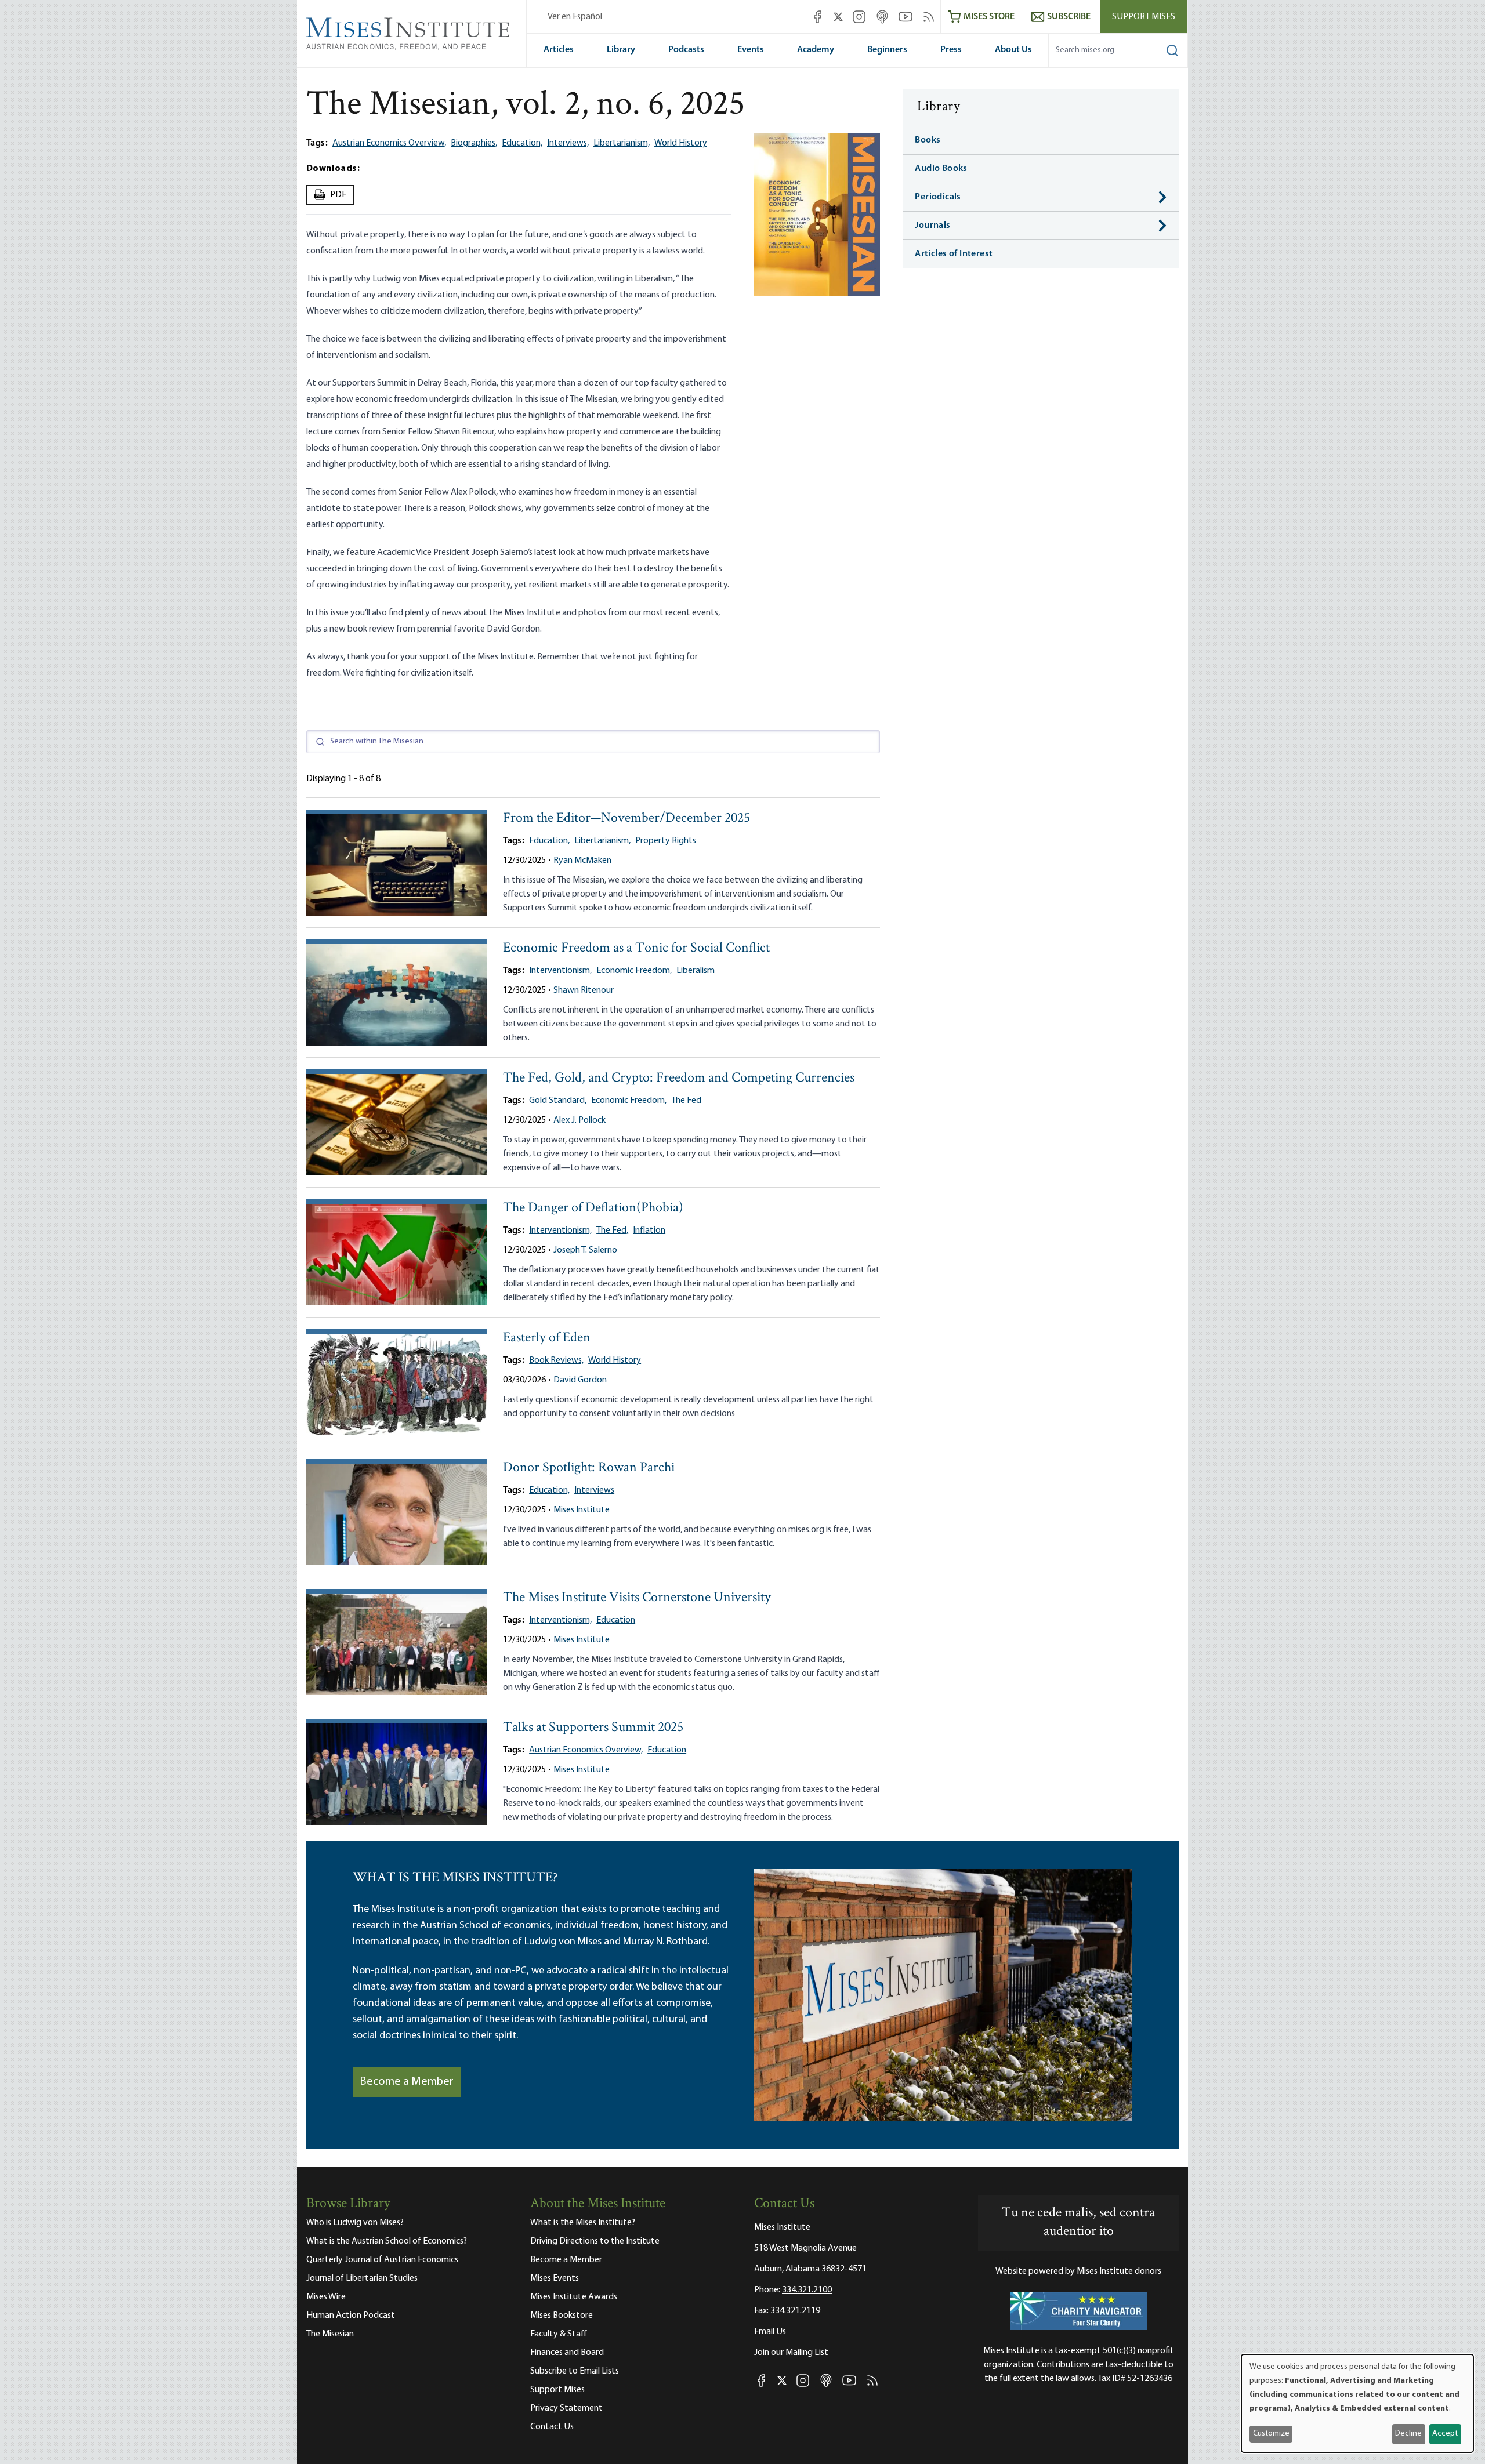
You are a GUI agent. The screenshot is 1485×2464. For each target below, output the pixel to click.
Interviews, (568, 143)
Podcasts (686, 50)
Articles (559, 50)
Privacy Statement (566, 2408)
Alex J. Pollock (579, 1120)
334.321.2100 (807, 2290)
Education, (522, 143)
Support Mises (1144, 17)
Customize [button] (1271, 2434)
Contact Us (552, 2427)
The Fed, (612, 1231)
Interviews (594, 1490)
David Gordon (580, 1380)
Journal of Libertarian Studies (362, 2278)
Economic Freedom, (634, 971)
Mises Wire (326, 2297)
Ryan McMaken (582, 861)
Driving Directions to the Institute (595, 2241)
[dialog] (1357, 2403)
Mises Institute (582, 1510)
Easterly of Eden (547, 1338)
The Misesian (330, 2334)
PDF (332, 195)
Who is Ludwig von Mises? (355, 2223)
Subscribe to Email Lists (575, 2371)
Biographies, (474, 143)
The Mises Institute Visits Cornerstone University (637, 1598)
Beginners (887, 50)
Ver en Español (575, 17)
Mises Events (555, 2278)
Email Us (770, 2332)
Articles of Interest (954, 254)
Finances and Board (567, 2353)
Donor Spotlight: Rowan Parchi (589, 1468)
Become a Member (407, 2082)
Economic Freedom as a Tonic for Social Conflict (636, 948)
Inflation (649, 1231)
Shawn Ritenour (584, 990)
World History (681, 143)
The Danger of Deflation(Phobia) (593, 1208)
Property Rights (666, 841)
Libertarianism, (622, 143)
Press (951, 50)
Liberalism (696, 971)
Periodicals (938, 197)
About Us (1013, 50)
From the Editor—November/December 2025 (626, 819)
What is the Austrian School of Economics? (387, 2241)
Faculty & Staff (559, 2334)
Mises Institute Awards (574, 2297)
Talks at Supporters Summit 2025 (593, 1728)
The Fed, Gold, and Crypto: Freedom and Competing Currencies (679, 1078)
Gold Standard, (558, 1101)
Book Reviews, (556, 1360)
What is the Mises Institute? (583, 2223)
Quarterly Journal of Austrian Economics (382, 2260)
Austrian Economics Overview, (389, 143)
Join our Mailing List (791, 2353)
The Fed (686, 1101)
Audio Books (941, 169)
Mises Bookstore (562, 2316)
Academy (816, 50)
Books (928, 140)
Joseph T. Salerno (585, 1250)
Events (751, 50)
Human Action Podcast (351, 2316)
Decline (1408, 2434)
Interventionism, (560, 971)
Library (621, 50)
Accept (1445, 2434)
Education (616, 1620)
